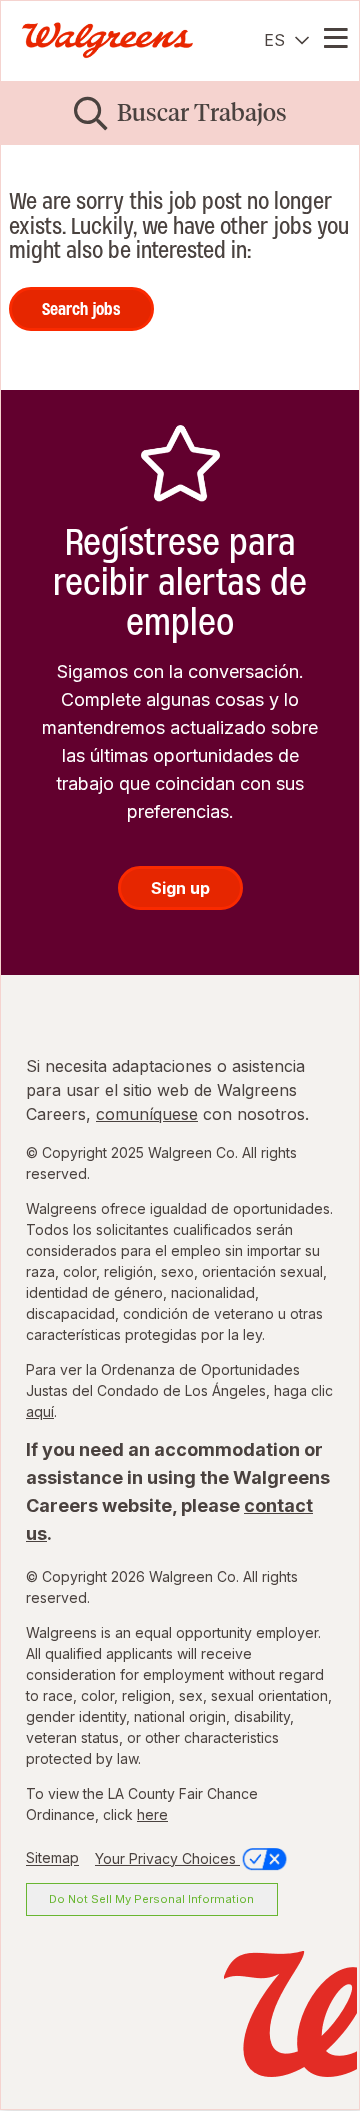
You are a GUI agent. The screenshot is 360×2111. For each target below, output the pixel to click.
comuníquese (147, 1114)
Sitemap (52, 1858)
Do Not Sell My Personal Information (151, 1899)
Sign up (180, 888)
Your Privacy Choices (167, 1858)
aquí (40, 1411)
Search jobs (81, 309)
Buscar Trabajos (202, 112)
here (152, 1814)
